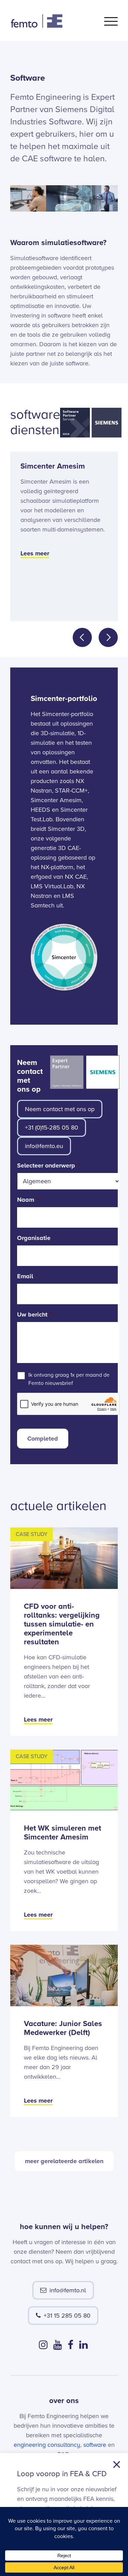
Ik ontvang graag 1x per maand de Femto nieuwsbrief (69, 1379)
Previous (82, 637)
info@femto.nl (68, 2290)
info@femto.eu (44, 1146)
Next (108, 637)
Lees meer (35, 553)
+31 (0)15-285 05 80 (52, 1128)
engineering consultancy (47, 2445)
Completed (43, 1439)
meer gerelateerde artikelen (64, 2161)
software (95, 2445)
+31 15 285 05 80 (67, 2316)
